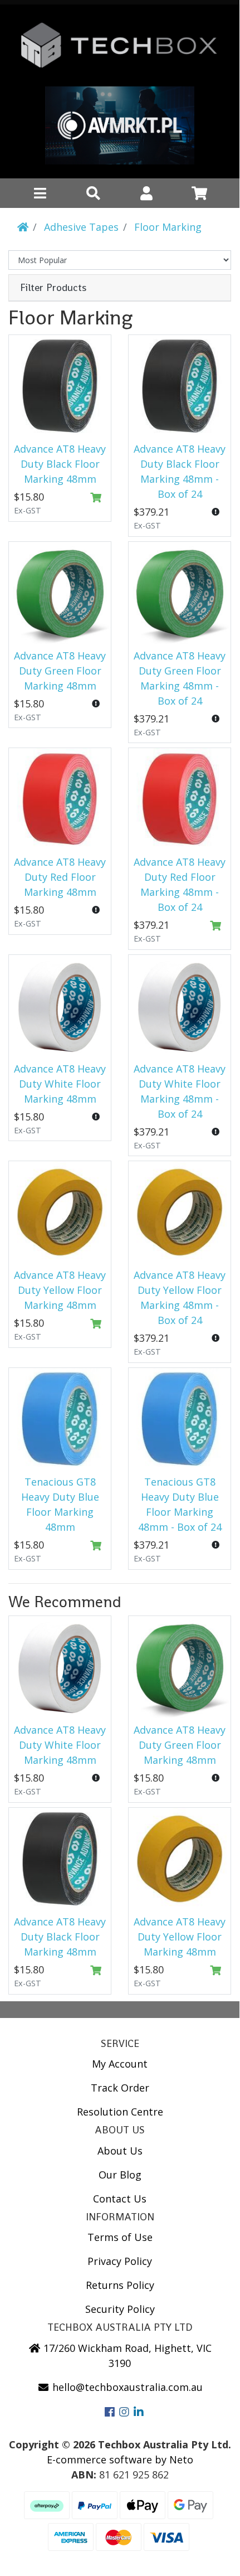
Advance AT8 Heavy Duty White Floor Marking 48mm (60, 1084)
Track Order (120, 2088)
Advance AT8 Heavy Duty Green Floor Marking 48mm (60, 671)
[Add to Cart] (96, 498)
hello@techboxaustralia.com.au (126, 2387)
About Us (120, 2151)
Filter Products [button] (53, 288)
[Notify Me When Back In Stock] (216, 512)
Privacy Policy (120, 2261)
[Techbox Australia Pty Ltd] (120, 50)
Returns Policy (120, 2285)
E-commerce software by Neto (120, 2459)
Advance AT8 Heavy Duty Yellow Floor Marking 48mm (60, 1290)
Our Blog (120, 2175)
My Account (120, 2064)
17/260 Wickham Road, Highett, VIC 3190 (126, 2356)
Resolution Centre (120, 2112)
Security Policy (120, 2309)
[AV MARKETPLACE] (120, 128)
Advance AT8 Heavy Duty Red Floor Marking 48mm (60, 877)
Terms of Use (120, 2237)
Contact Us (120, 2199)
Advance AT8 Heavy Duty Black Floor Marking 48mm (60, 464)
